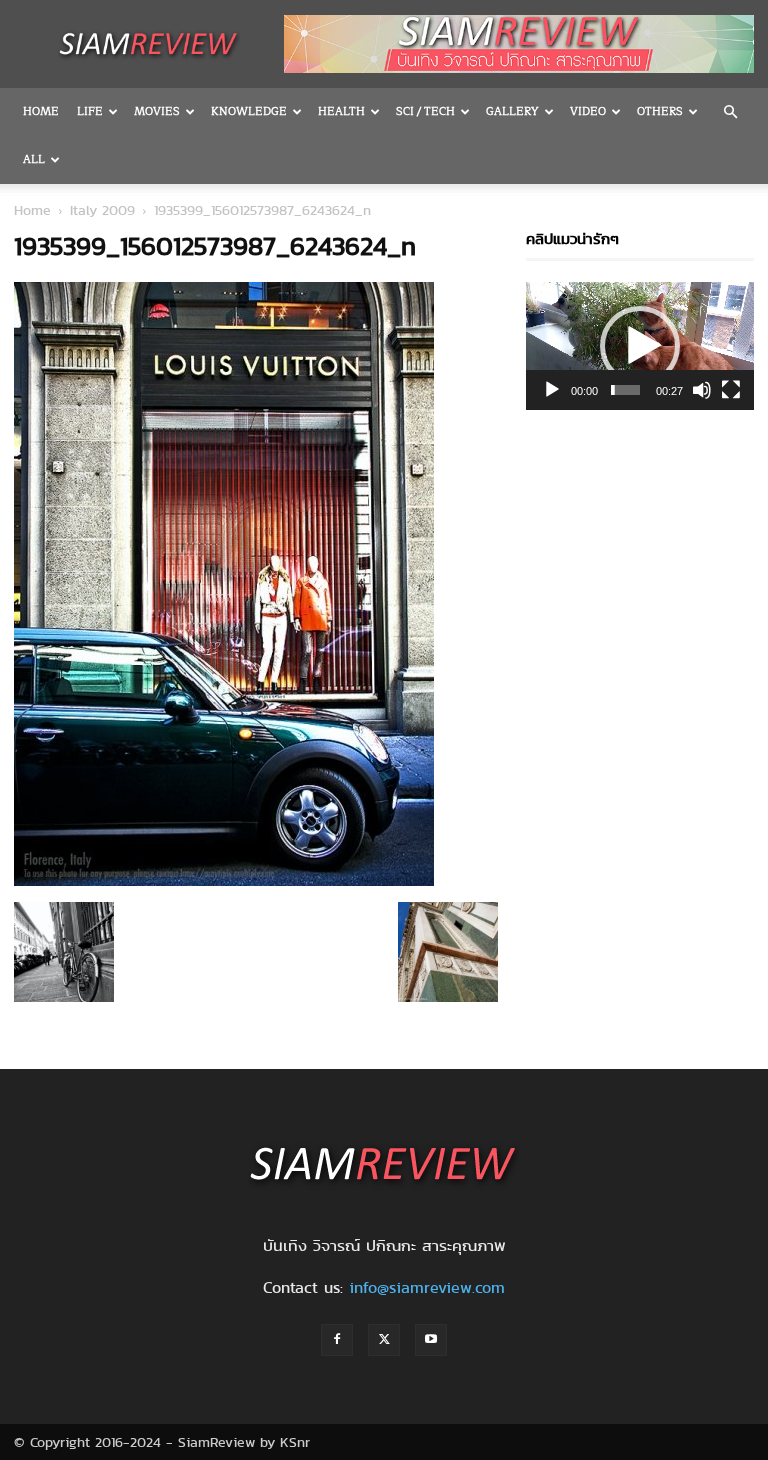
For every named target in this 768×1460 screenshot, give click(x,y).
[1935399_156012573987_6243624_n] (224, 881)
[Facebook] (337, 1340)
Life (90, 111)
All (34, 159)
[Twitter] (384, 1340)
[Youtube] (431, 1340)
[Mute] (702, 390)
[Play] (552, 390)
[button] (730, 112)
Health (341, 111)
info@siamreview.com (427, 1287)
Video (588, 111)
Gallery (512, 111)
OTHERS (660, 111)
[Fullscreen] (731, 390)
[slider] (625, 390)
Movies (157, 111)
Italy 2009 (102, 210)
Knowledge (249, 111)
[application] (640, 346)
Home (41, 111)
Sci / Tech (425, 111)
